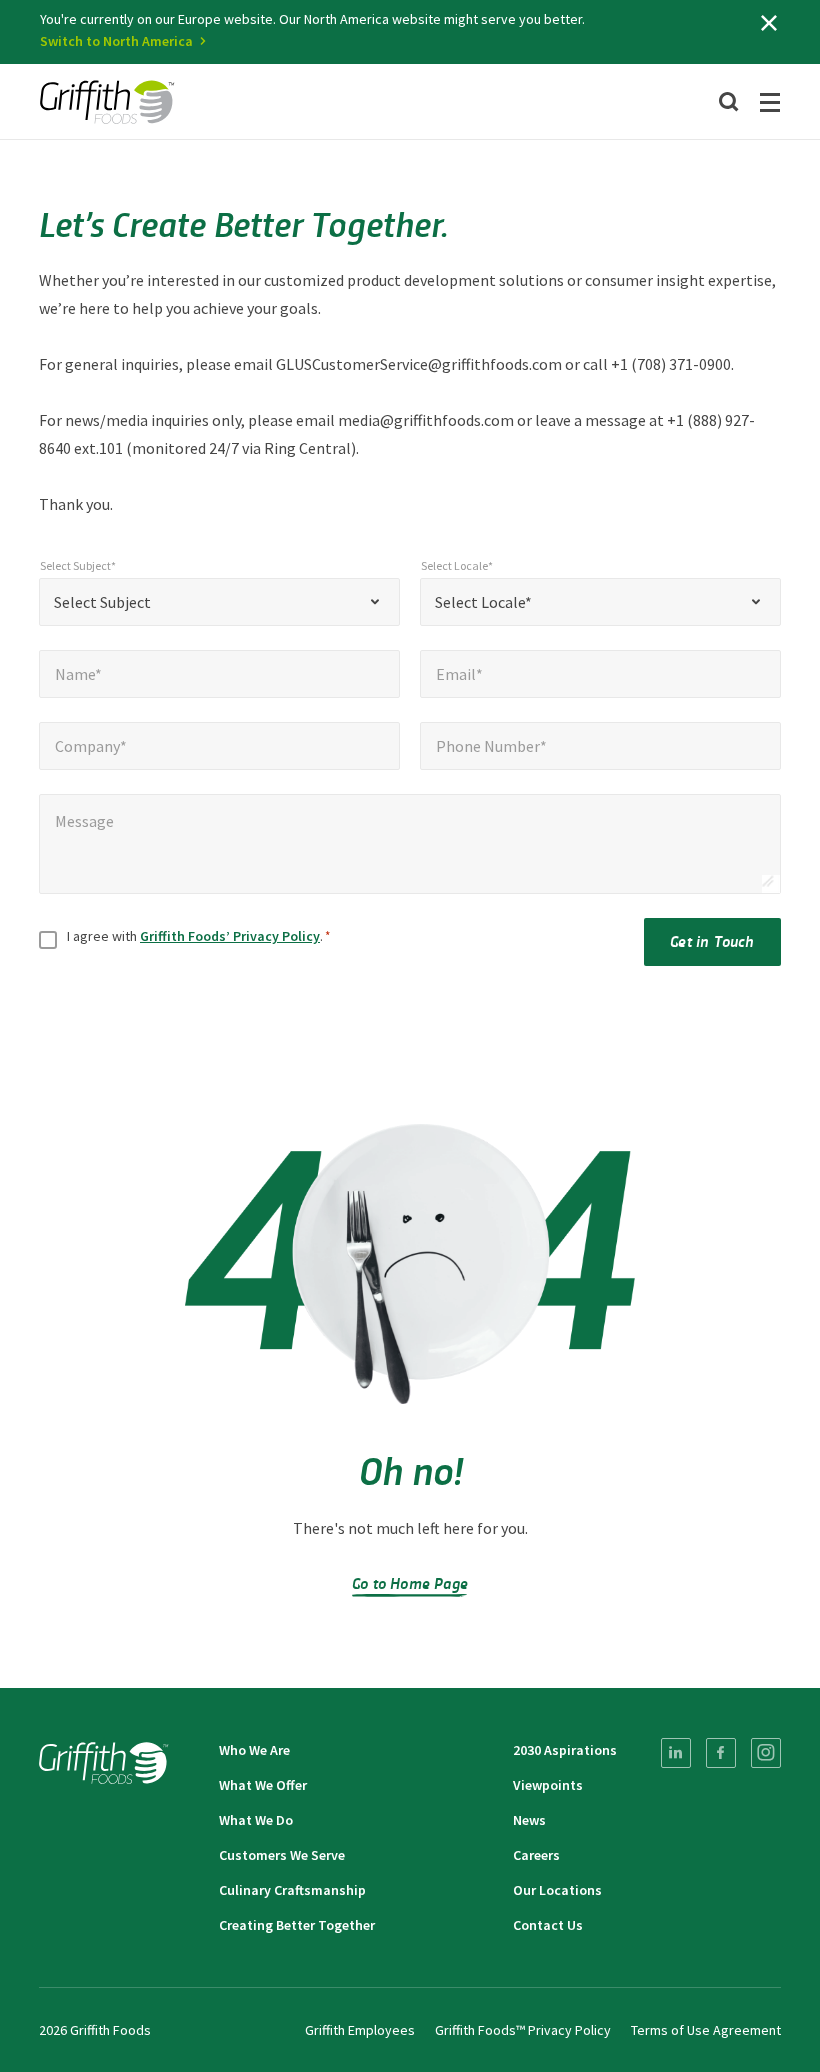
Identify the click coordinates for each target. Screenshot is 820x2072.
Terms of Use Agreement (706, 2030)
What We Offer (263, 1785)
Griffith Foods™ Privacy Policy (523, 2030)
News (529, 1820)
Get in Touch (712, 940)
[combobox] (219, 602)
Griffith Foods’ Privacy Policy (230, 936)
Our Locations (557, 1890)
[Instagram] (766, 1753)
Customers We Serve (282, 1855)
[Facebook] (721, 1753)
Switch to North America (116, 41)
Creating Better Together (297, 1925)
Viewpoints (548, 1785)
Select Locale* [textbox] (483, 602)
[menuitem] (676, 1753)
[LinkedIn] (676, 1753)
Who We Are (254, 1750)
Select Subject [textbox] (102, 602)
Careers (536, 1855)
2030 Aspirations (565, 1750)
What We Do (256, 1820)
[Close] (769, 23)
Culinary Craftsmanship (292, 1890)
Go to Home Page (410, 1582)
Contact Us (548, 1925)
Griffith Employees (360, 2030)
